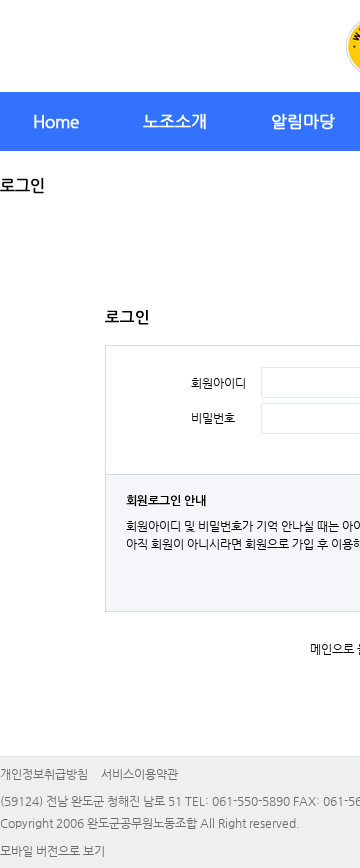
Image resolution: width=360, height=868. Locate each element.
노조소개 (175, 121)
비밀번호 (213, 418)
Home (56, 121)
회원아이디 (218, 383)
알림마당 (303, 121)
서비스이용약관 (139, 774)
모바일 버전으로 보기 (52, 851)
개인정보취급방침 (44, 774)
